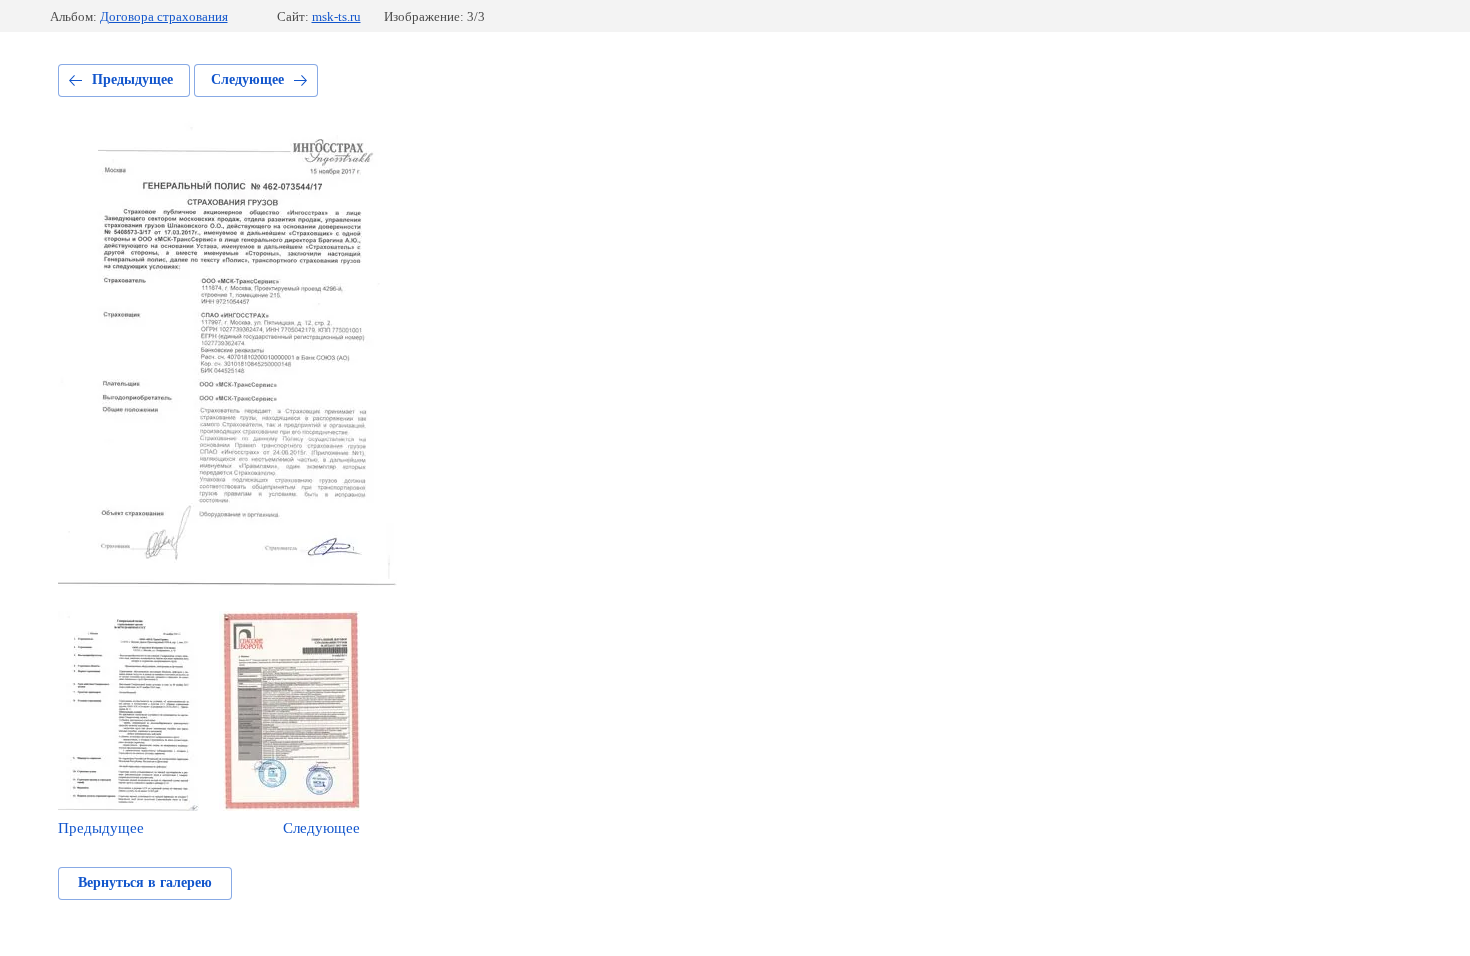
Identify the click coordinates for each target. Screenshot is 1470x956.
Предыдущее (132, 79)
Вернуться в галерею (145, 882)
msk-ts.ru (336, 16)
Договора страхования (164, 16)
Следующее (247, 79)
